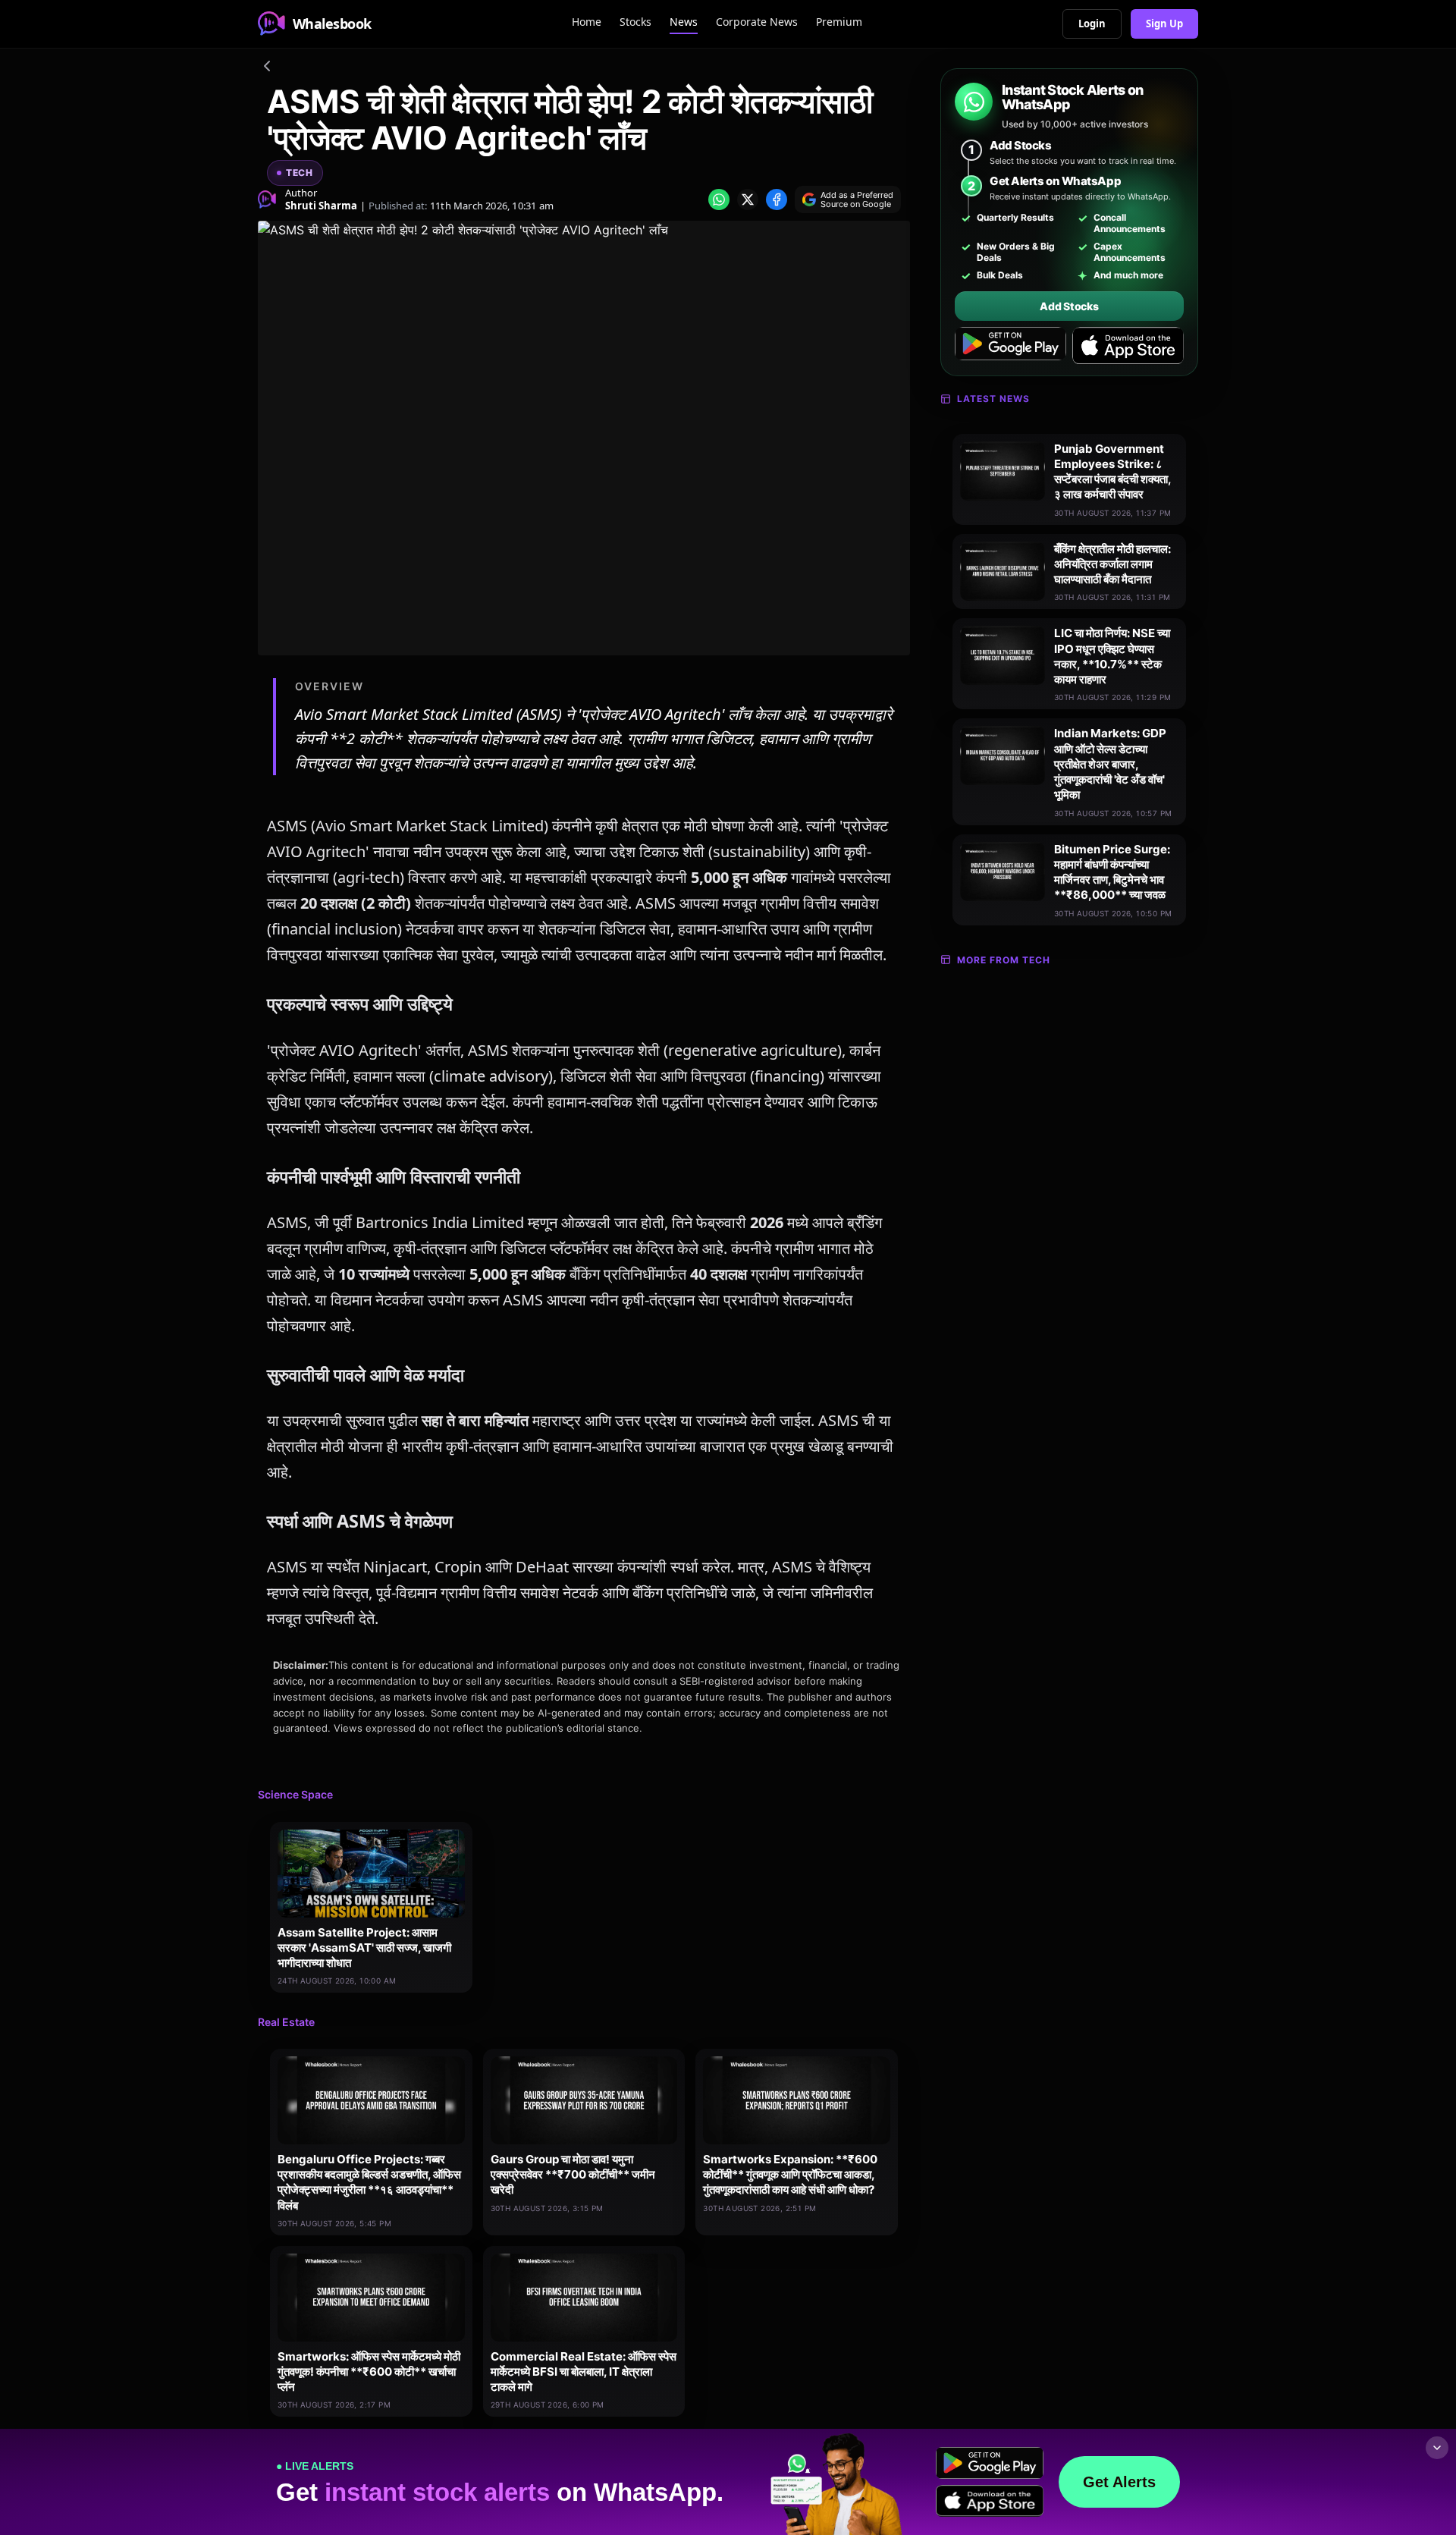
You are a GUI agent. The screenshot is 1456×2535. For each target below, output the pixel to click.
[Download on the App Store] (1128, 346)
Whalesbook (332, 24)
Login (1092, 24)
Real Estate (286, 2022)
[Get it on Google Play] (1010, 346)
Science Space (295, 1794)
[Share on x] (748, 199)
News (684, 22)
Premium (839, 22)
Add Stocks (1069, 306)
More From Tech (1004, 960)
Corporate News (757, 22)
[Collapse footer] (1437, 2448)
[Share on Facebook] (777, 199)
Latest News (993, 399)
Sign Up (1164, 24)
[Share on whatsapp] (719, 199)
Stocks (635, 22)
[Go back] (267, 68)
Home (587, 22)
